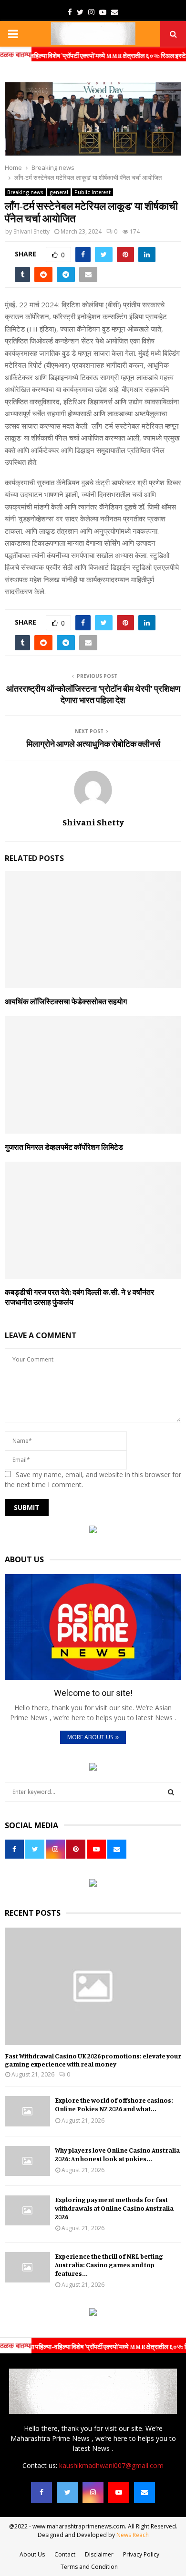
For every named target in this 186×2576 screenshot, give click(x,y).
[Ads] (93, 1531)
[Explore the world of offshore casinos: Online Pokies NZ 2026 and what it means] (27, 2111)
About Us (32, 2554)
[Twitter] (67, 2492)
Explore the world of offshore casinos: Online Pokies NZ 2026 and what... (114, 2104)
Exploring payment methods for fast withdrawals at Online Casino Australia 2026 (114, 2208)
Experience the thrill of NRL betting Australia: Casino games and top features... (109, 2265)
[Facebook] (41, 2492)
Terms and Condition (89, 2567)
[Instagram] (93, 2492)
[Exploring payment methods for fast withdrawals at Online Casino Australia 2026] (27, 2210)
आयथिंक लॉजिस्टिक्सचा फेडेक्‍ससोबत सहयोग (66, 1001)
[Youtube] (119, 2492)
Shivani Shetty (31, 231)
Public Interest (93, 192)
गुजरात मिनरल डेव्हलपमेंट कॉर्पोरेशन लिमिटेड (64, 1147)
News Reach (133, 2535)
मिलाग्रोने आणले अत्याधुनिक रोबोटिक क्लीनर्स (93, 744)
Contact (65, 2554)
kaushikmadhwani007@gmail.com (111, 2465)
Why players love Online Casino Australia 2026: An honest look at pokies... (117, 2154)
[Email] (145, 2492)
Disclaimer (99, 2554)
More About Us (90, 1737)
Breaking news (25, 192)
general (59, 192)
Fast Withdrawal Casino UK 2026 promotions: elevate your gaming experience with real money (93, 2060)
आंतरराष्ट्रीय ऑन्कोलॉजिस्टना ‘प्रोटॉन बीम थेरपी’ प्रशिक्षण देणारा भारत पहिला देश (93, 694)
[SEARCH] (171, 1792)
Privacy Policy (141, 2554)
